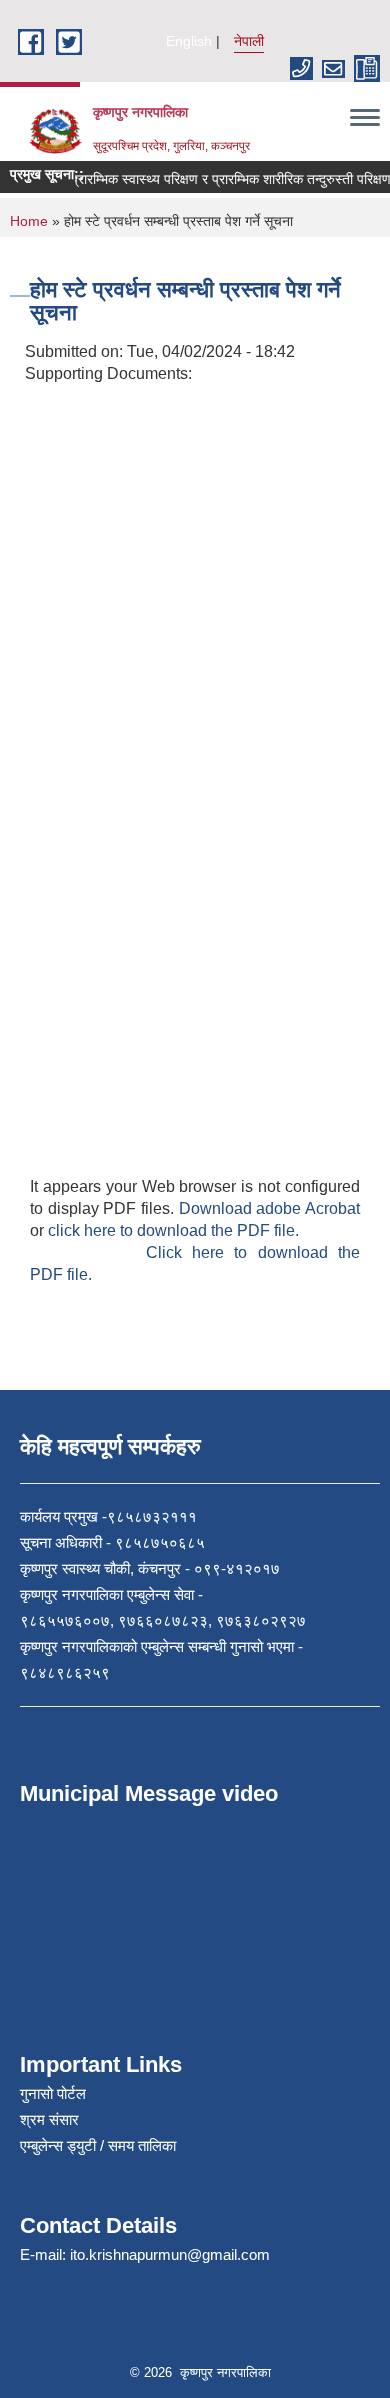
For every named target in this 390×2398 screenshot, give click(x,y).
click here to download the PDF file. (173, 1230)
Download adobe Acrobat (269, 1208)
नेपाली (249, 41)
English (189, 41)
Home (29, 221)
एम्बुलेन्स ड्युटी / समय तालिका (98, 2145)
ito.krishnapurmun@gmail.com (170, 2254)
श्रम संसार (49, 2119)
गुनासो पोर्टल (53, 2093)
